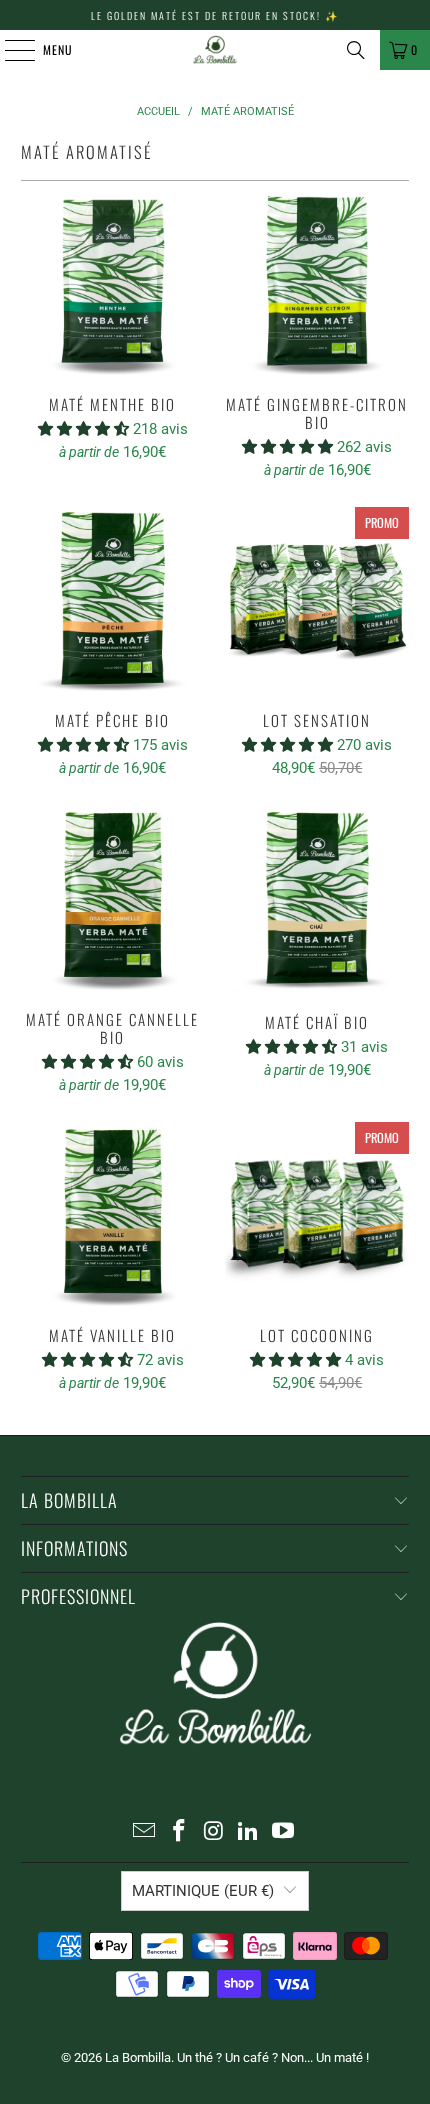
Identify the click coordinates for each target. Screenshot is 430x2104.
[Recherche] (356, 50)
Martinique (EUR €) (203, 1891)
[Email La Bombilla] (145, 1832)
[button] (85, 429)
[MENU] (9, 50)
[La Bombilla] (215, 50)
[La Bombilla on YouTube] (284, 1832)
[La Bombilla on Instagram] (214, 1832)
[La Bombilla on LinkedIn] (249, 1832)
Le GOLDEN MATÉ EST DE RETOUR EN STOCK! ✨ (215, 15)
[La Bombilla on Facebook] (179, 1832)
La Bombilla (138, 2057)
